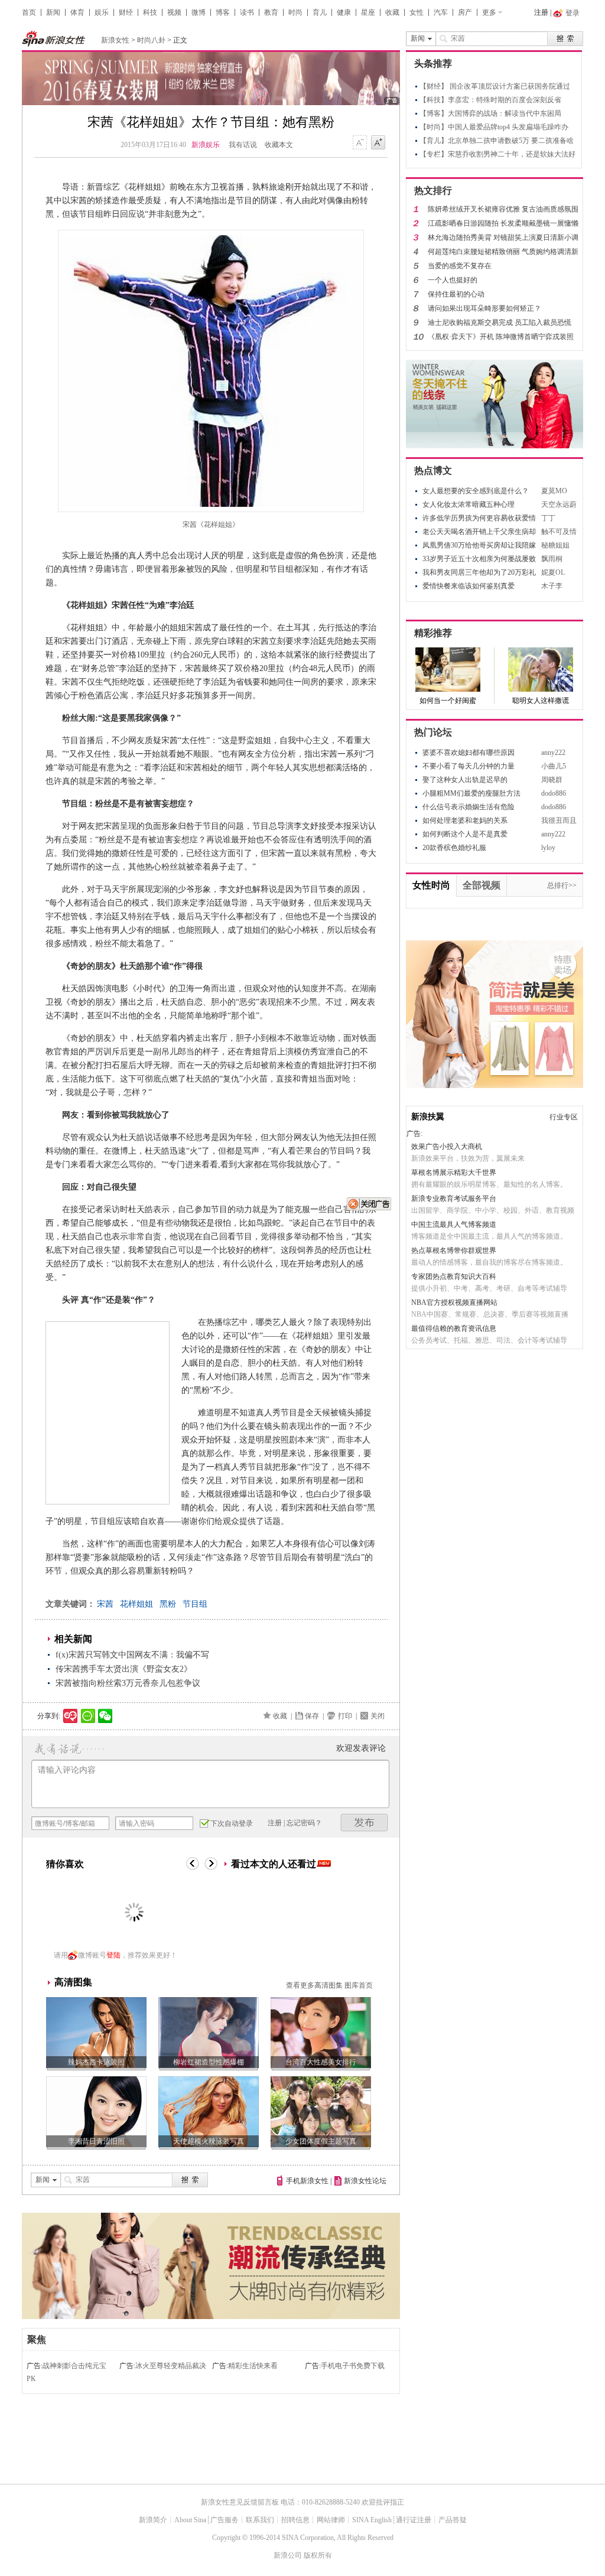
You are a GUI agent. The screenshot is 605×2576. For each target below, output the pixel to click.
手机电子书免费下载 (353, 2366)
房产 (465, 12)
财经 (126, 12)
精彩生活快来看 (253, 2366)
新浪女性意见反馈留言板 (240, 2502)
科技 (150, 12)
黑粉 (168, 1604)
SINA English (372, 2520)
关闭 (378, 1716)
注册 (541, 12)
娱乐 (102, 12)
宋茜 (105, 1604)
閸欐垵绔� (365, 1823)
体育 (77, 12)
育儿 (320, 12)
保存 (312, 1716)
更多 (489, 12)
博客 (223, 12)
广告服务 (225, 2520)
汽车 (441, 12)
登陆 (113, 1955)
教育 (271, 12)
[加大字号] (378, 143)
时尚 (295, 12)
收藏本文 (279, 145)
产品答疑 (453, 2520)
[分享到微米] (71, 1716)
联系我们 (260, 2520)
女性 (417, 12)
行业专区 (564, 1117)
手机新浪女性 (307, 2181)
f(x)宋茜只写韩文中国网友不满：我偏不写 (132, 1655)
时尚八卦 (151, 40)
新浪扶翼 (428, 1117)
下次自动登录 (232, 1823)
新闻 (53, 12)
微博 (199, 12)
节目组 (195, 1604)
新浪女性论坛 (365, 2181)
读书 (247, 12)
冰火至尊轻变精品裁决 (171, 2366)
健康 (344, 12)
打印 (345, 1716)
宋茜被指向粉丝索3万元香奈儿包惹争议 (128, 1683)
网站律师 (331, 2520)
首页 (29, 12)
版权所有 (318, 2555)
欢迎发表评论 (361, 1748)
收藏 (392, 12)
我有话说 (243, 145)
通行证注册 (414, 2520)
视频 (174, 12)
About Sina (190, 2520)
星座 (368, 12)
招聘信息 (295, 2520)
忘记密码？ (304, 1823)
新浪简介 (153, 2520)
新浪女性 (115, 40)
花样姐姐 (136, 1604)
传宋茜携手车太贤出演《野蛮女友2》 (124, 1669)
